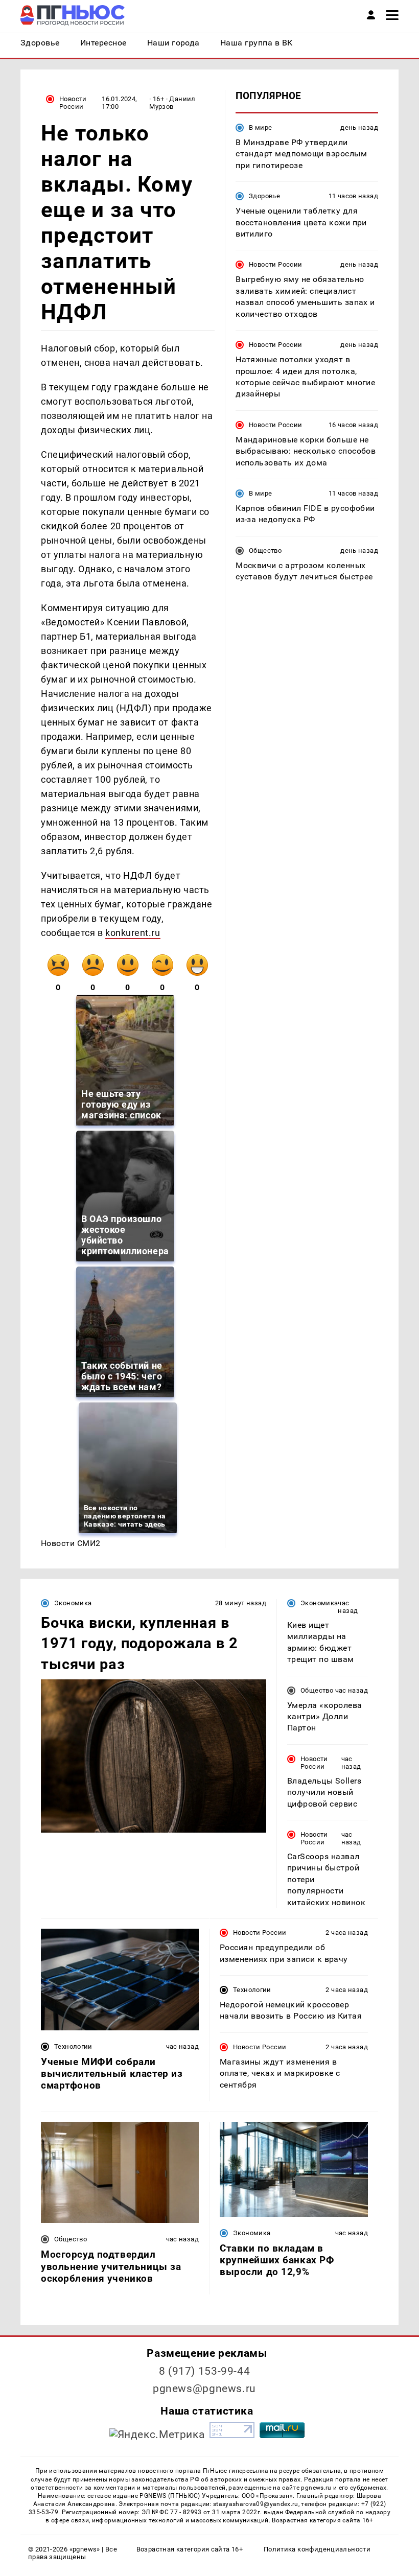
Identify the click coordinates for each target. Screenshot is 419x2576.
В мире (260, 127)
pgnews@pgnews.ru (204, 2388)
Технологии (73, 2046)
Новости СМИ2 (71, 1543)
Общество (265, 551)
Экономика (73, 1603)
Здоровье (264, 196)
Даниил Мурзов (172, 103)
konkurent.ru (133, 933)
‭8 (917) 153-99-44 (205, 2371)
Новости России (73, 103)
